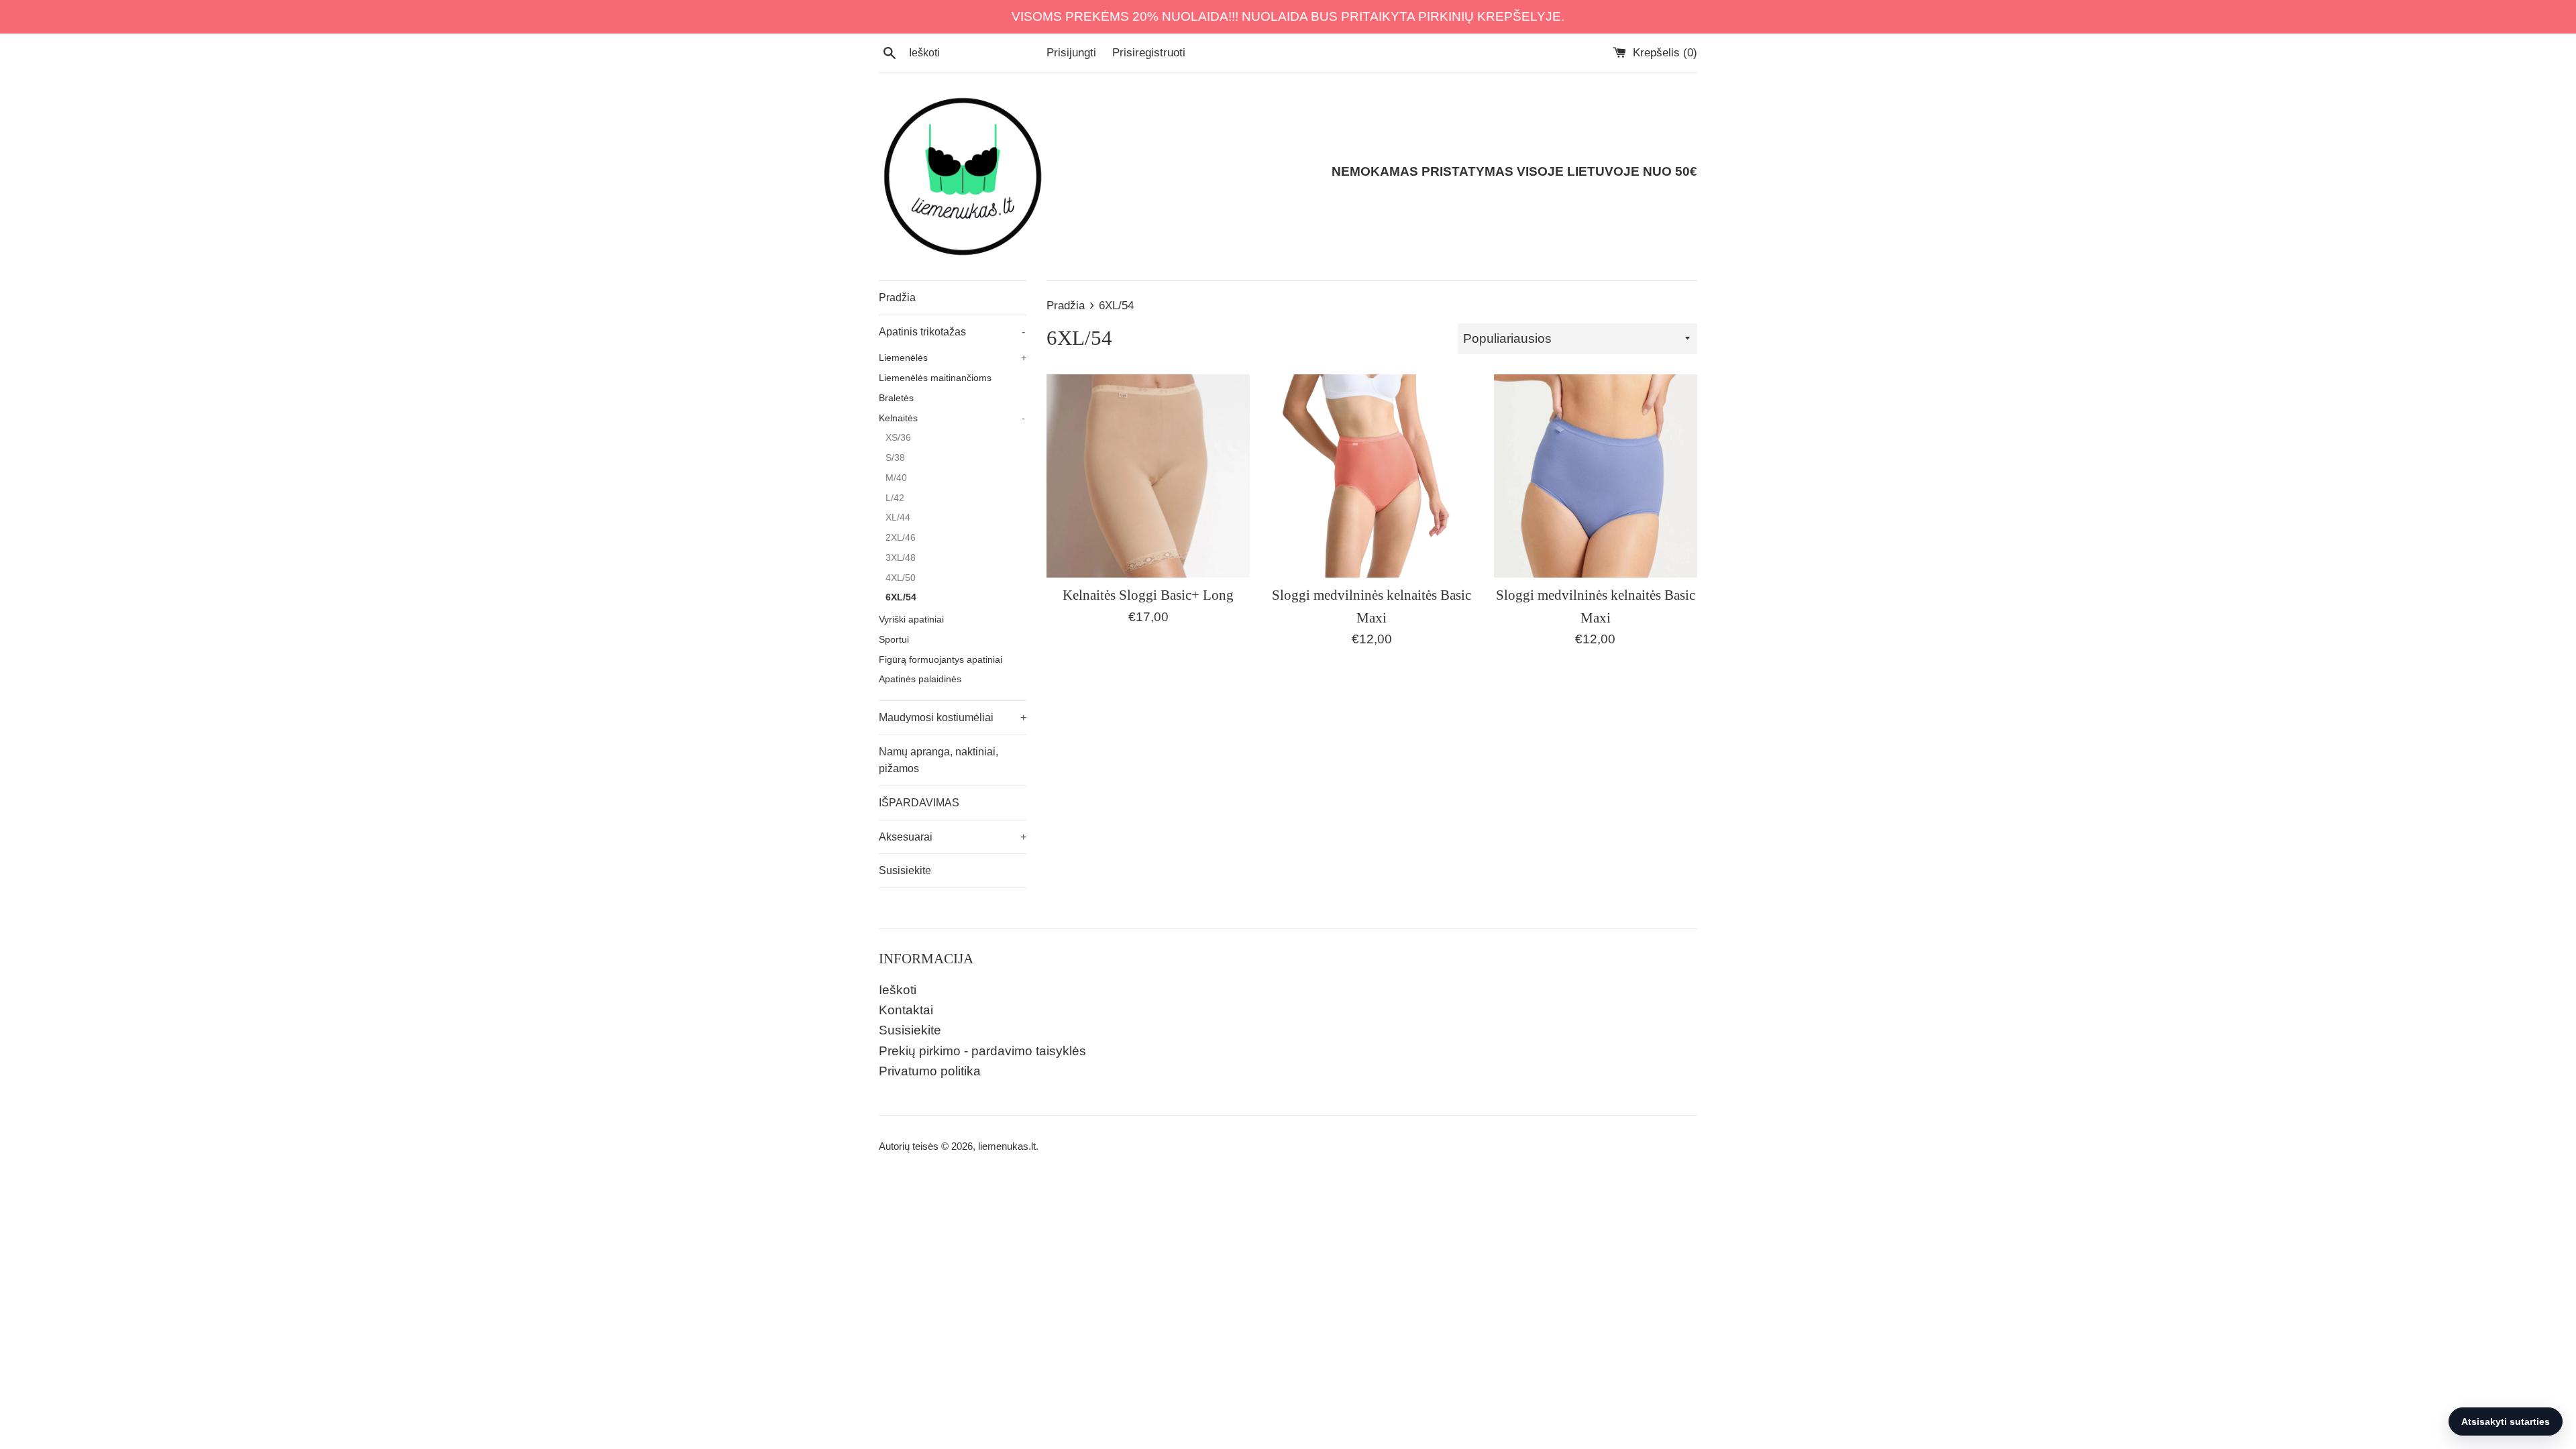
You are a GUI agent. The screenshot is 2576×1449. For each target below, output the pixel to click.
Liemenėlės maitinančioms (935, 378)
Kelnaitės (952, 418)
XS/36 (898, 438)
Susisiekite (905, 870)
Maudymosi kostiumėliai (953, 717)
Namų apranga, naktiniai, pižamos (938, 760)
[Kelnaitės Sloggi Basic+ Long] (1148, 476)
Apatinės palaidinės (920, 679)
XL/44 (898, 518)
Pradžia (897, 298)
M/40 (896, 478)
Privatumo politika (930, 1071)
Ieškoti (898, 990)
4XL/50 (901, 578)
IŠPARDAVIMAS (919, 803)
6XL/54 (901, 597)
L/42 (895, 498)
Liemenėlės (953, 358)
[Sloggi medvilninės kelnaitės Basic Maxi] (1372, 476)
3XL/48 (901, 558)
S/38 (895, 458)
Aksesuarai (953, 837)
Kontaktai (906, 1010)
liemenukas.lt (1007, 1146)
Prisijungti (1071, 53)
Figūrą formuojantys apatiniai (941, 660)
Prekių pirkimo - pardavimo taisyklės (982, 1051)
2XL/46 (901, 538)
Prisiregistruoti (1149, 53)
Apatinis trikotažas (952, 332)
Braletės (896, 398)
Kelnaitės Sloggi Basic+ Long (1148, 595)
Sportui (894, 640)
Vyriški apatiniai (911, 620)
